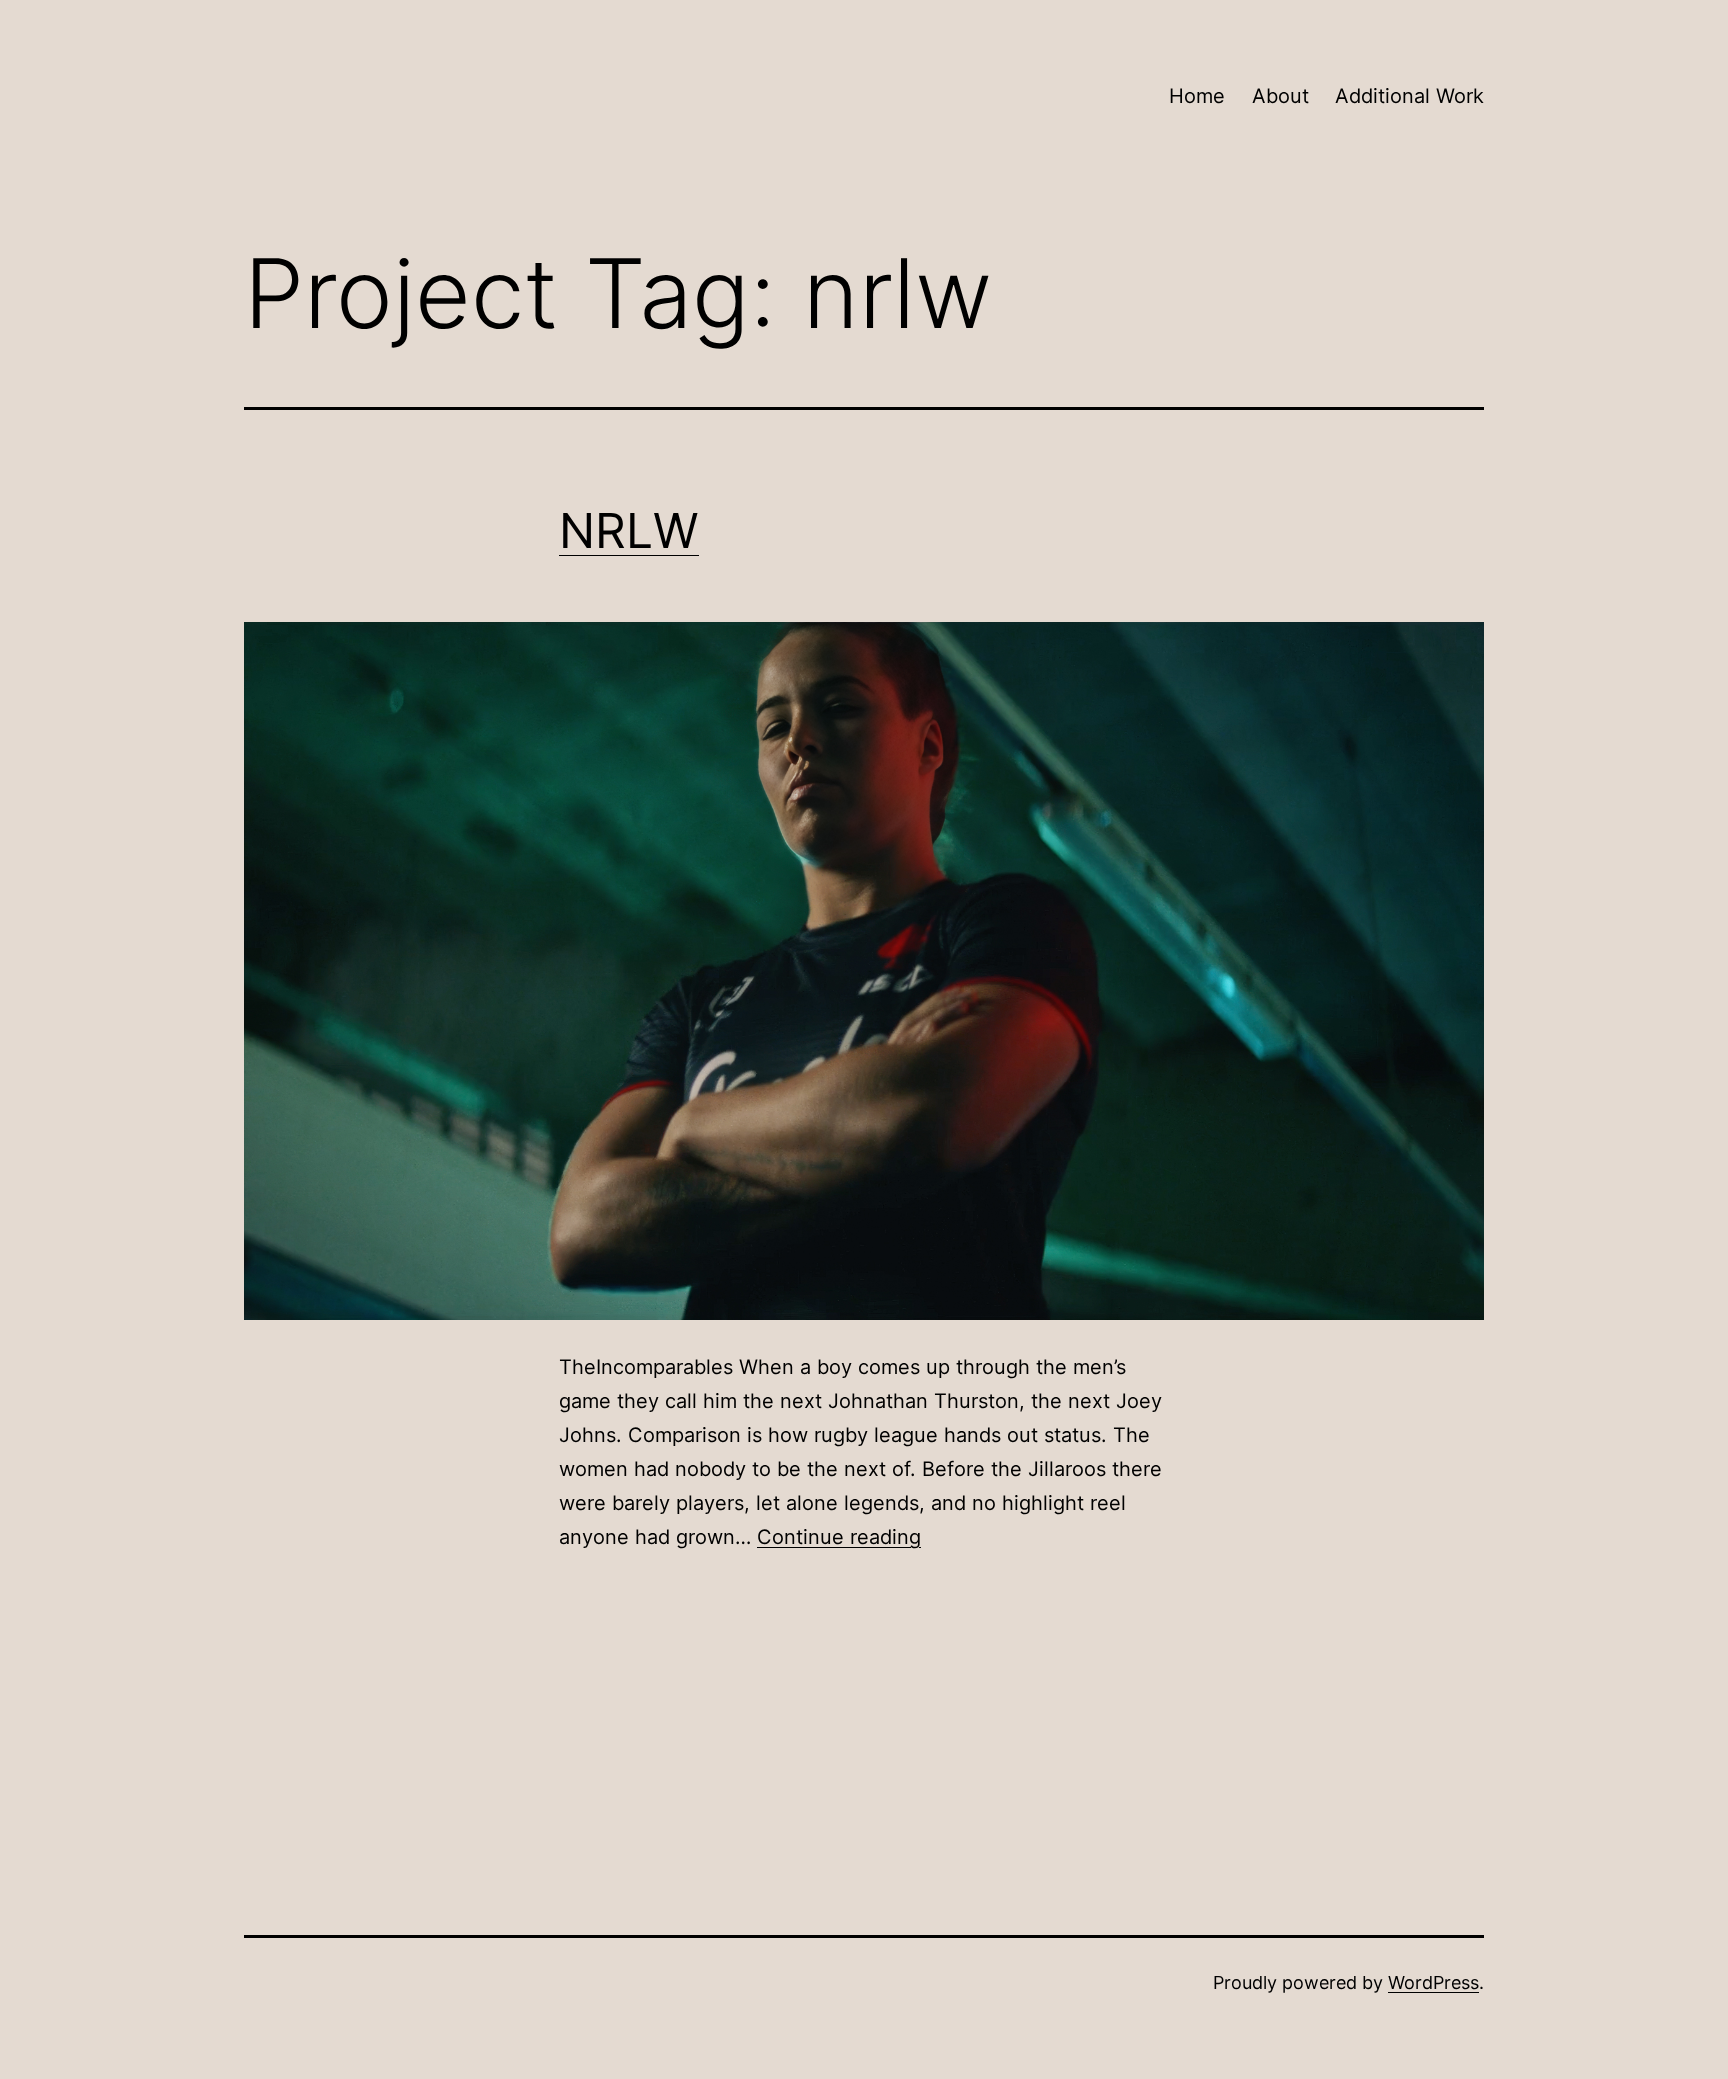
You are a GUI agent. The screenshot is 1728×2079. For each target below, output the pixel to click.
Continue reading (839, 1537)
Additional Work (1409, 96)
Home (1197, 96)
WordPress (1433, 1982)
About (1280, 96)
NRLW (629, 530)
